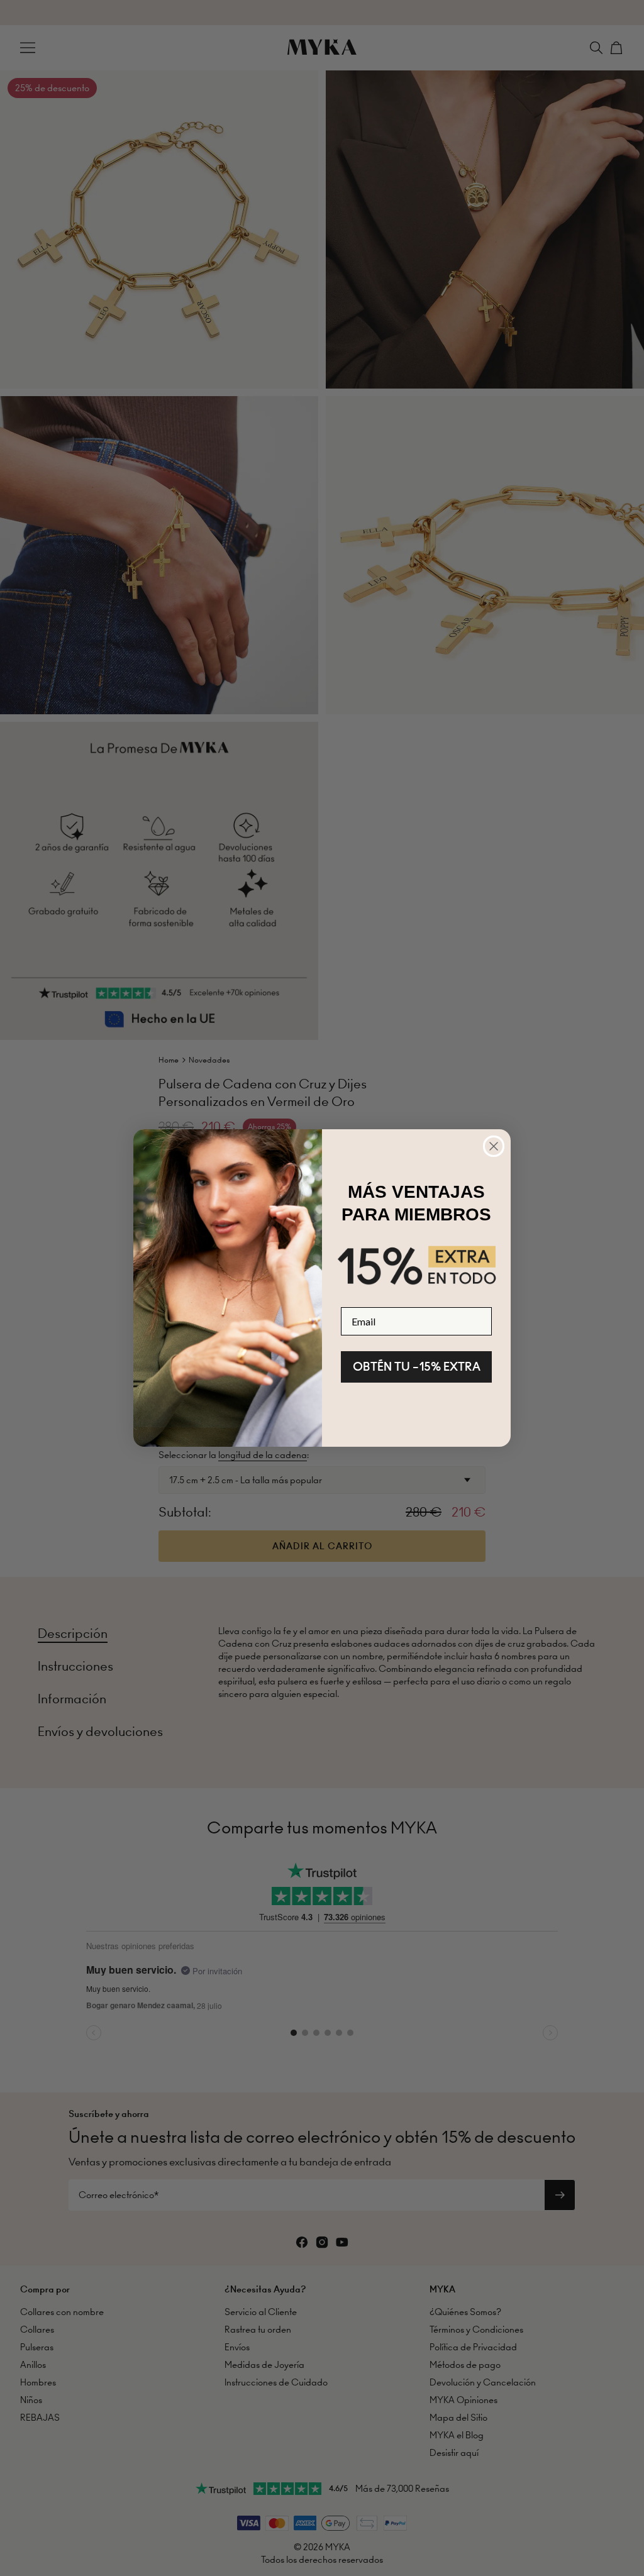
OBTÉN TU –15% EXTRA (417, 1367)
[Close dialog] (494, 1146)
